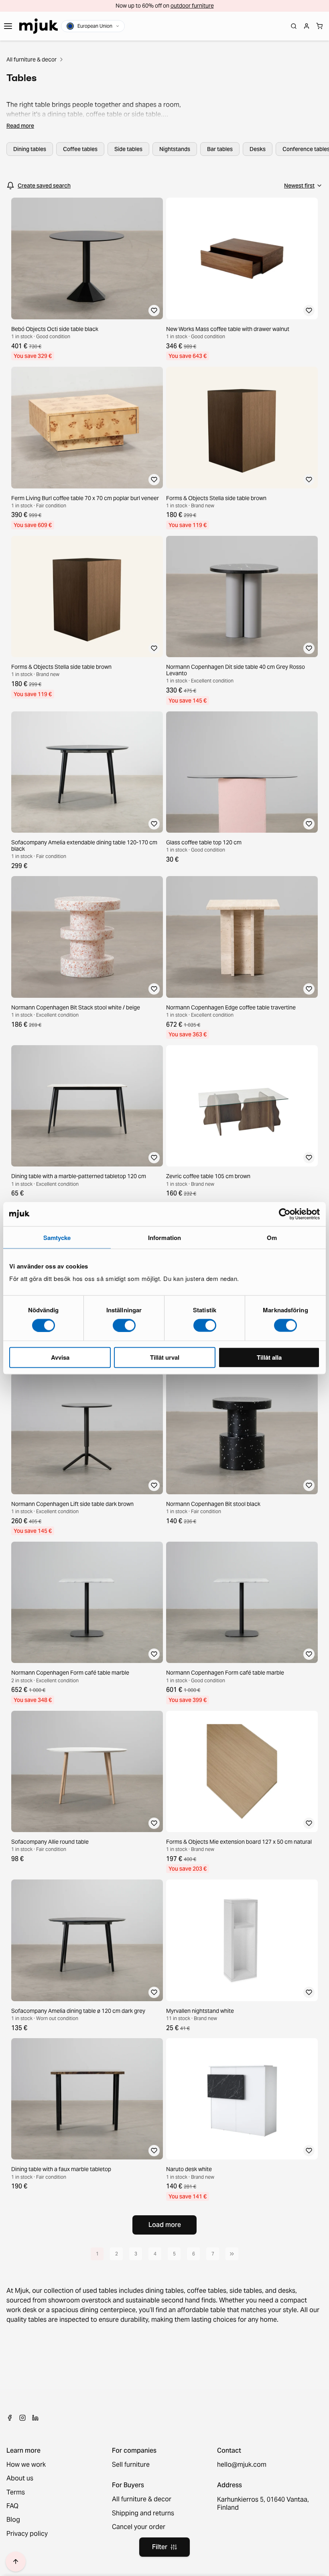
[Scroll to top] (16, 2562)
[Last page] (232, 2254)
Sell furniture (131, 2465)
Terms (16, 2492)
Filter (160, 2547)
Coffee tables (80, 149)
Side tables (128, 149)
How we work (26, 2465)
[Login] (307, 26)
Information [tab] (164, 1237)
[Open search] (294, 26)
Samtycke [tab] (57, 1237)
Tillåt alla (269, 1357)
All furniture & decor (31, 59)
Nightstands (175, 149)
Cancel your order (139, 2527)
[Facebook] (10, 2418)
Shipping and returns (143, 2513)
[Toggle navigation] (8, 26)
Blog (13, 2520)
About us (20, 2478)
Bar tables (220, 149)
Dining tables (30, 149)
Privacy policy (27, 2534)
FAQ (12, 2506)
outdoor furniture (192, 6)
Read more (20, 126)
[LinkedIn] (35, 2418)
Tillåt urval (165, 1357)
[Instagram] (22, 2418)
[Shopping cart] (319, 26)
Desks (258, 149)
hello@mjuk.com (242, 2465)
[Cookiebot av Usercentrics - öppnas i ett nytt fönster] (285, 1214)
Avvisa (60, 1357)
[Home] (39, 26)
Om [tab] (272, 1237)
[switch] (124, 1325)
